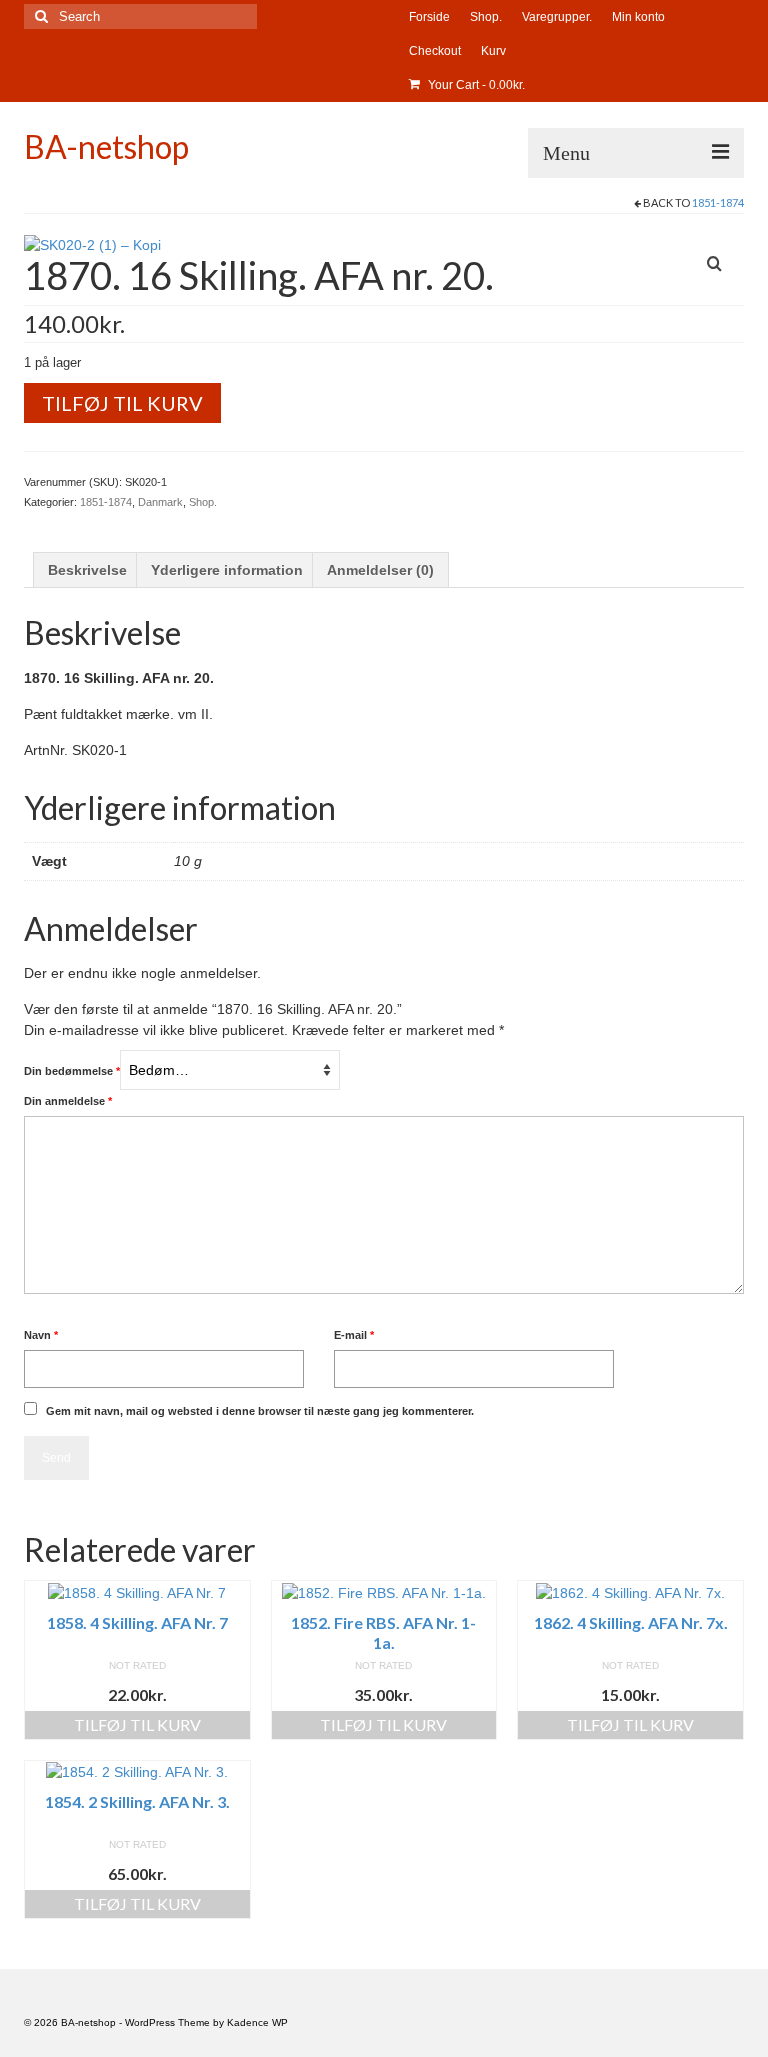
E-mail (354, 1335)
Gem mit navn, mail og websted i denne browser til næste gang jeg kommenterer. (260, 1411)
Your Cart (475, 85)
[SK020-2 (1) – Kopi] (92, 244)
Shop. (203, 502)
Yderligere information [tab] (227, 570)
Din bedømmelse (72, 1071)
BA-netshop (106, 146)
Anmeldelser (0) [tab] (380, 570)
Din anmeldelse (68, 1101)
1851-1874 (718, 202)
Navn (41, 1335)
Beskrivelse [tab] (87, 570)
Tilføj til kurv (122, 403)
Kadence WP (257, 2022)
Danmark (160, 502)
